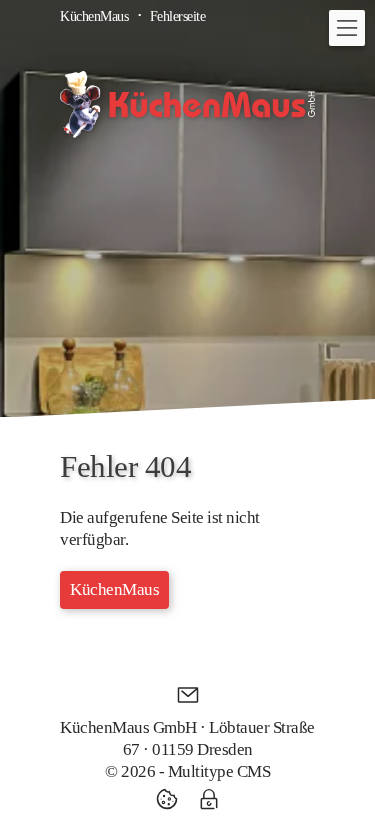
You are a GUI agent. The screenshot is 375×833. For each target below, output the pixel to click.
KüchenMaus (94, 16)
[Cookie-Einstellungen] (172, 799)
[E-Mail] (188, 695)
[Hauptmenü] (347, 28)
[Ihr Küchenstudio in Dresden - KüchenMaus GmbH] (187, 104)
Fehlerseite (178, 16)
